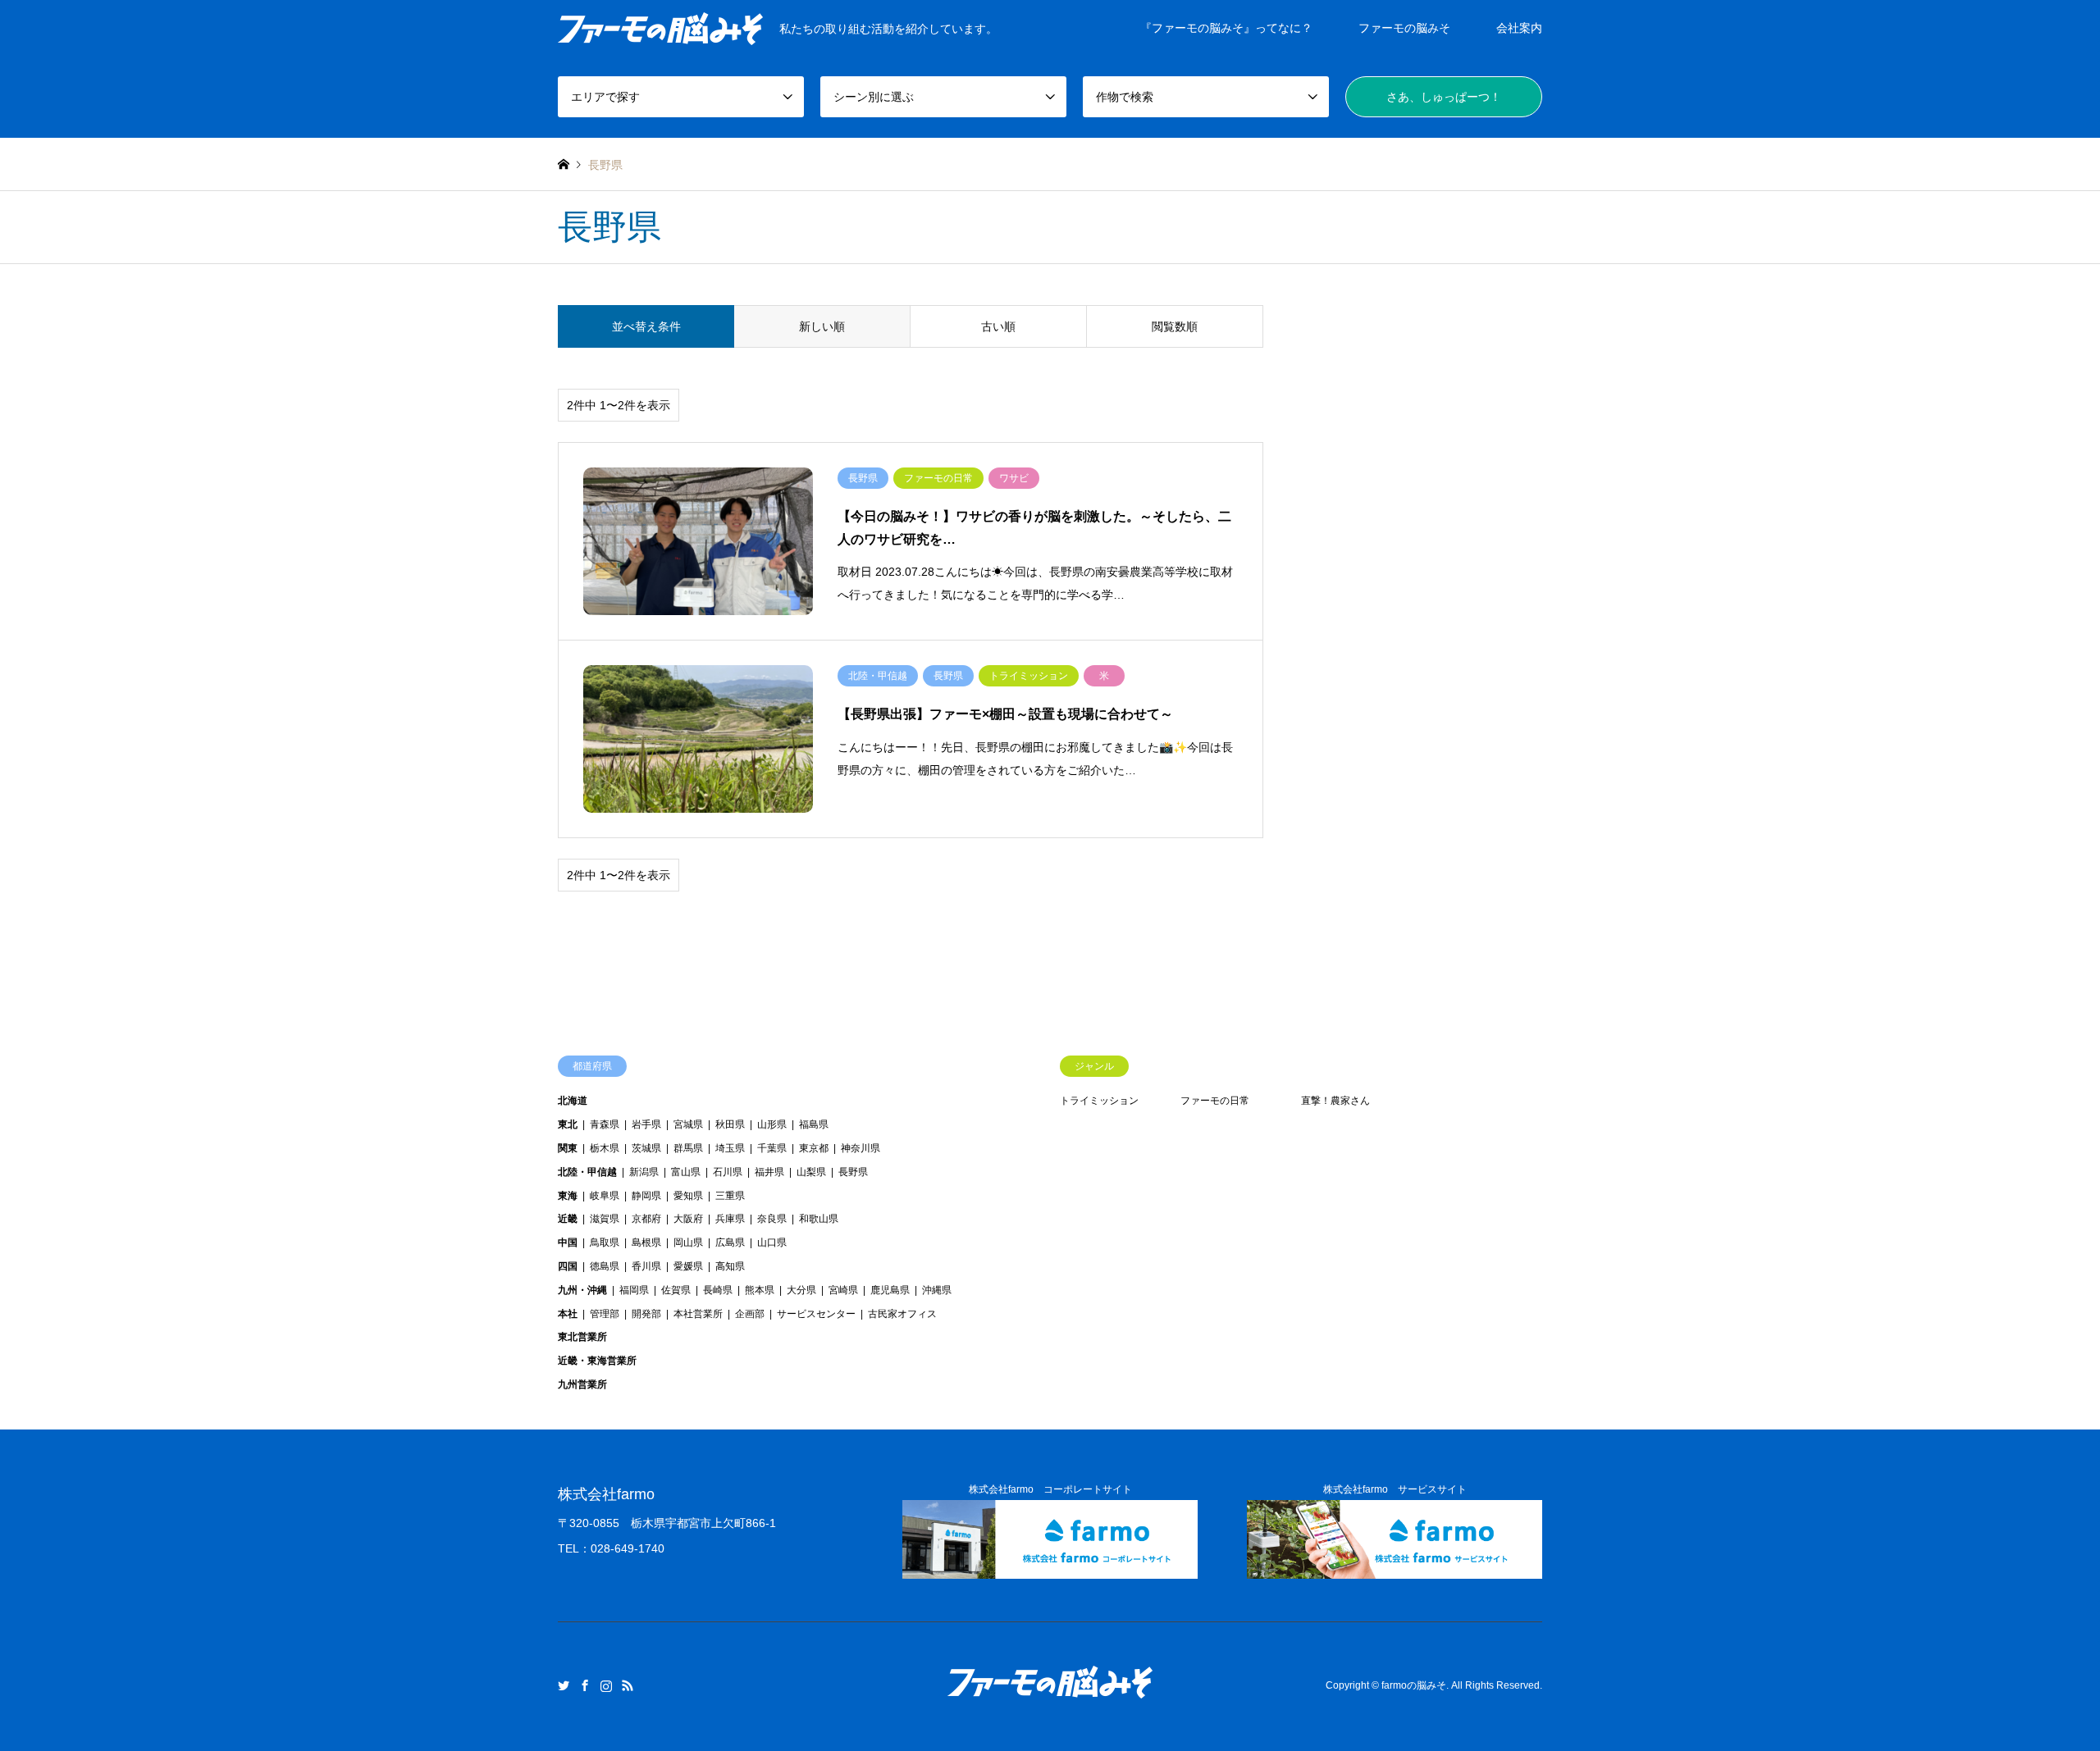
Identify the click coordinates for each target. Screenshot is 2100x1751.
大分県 (801, 1290)
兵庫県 (730, 1219)
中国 (568, 1243)
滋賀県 (605, 1219)
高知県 (730, 1266)
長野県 (853, 1172)
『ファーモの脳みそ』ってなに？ (1226, 28)
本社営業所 (698, 1314)
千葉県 (772, 1148)
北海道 (573, 1101)
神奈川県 (861, 1148)
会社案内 (1519, 28)
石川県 (728, 1172)
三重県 (730, 1196)
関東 (568, 1148)
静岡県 (646, 1196)
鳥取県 (605, 1243)
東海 (568, 1196)
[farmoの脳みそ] (1050, 1697)
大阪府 (688, 1219)
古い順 (998, 326)
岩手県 (646, 1124)
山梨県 (811, 1172)
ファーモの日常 (1215, 1101)
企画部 (750, 1314)
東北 (568, 1124)
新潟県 (644, 1172)
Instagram (606, 1685)
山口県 (772, 1243)
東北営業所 (582, 1337)
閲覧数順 (1175, 326)
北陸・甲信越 (587, 1172)
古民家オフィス (902, 1314)
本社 (568, 1314)
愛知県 (688, 1196)
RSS (628, 1685)
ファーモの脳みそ (1404, 28)
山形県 (772, 1124)
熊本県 (760, 1290)
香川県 (646, 1266)
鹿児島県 (890, 1290)
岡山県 (688, 1243)
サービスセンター (816, 1314)
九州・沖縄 (582, 1290)
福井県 (769, 1172)
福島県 (814, 1124)
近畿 (568, 1219)
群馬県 (688, 1148)
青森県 (605, 1124)
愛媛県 (688, 1266)
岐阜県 (605, 1196)
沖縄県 (937, 1290)
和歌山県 (819, 1219)
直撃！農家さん (1335, 1101)
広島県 (730, 1243)
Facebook (585, 1685)
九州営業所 (582, 1384)
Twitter (564, 1685)
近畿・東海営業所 (597, 1361)
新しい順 (822, 326)
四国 (568, 1266)
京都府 (646, 1219)
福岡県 (634, 1290)
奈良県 (772, 1219)
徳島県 (605, 1266)
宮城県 (688, 1124)
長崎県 (718, 1290)
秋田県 (730, 1124)
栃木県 (605, 1148)
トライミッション (1099, 1101)
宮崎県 (843, 1290)
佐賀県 (676, 1290)
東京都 (814, 1148)
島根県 (646, 1243)
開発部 (646, 1314)
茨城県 (646, 1148)
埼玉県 (730, 1148)
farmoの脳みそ (1414, 1686)
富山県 (686, 1172)
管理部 (605, 1314)
